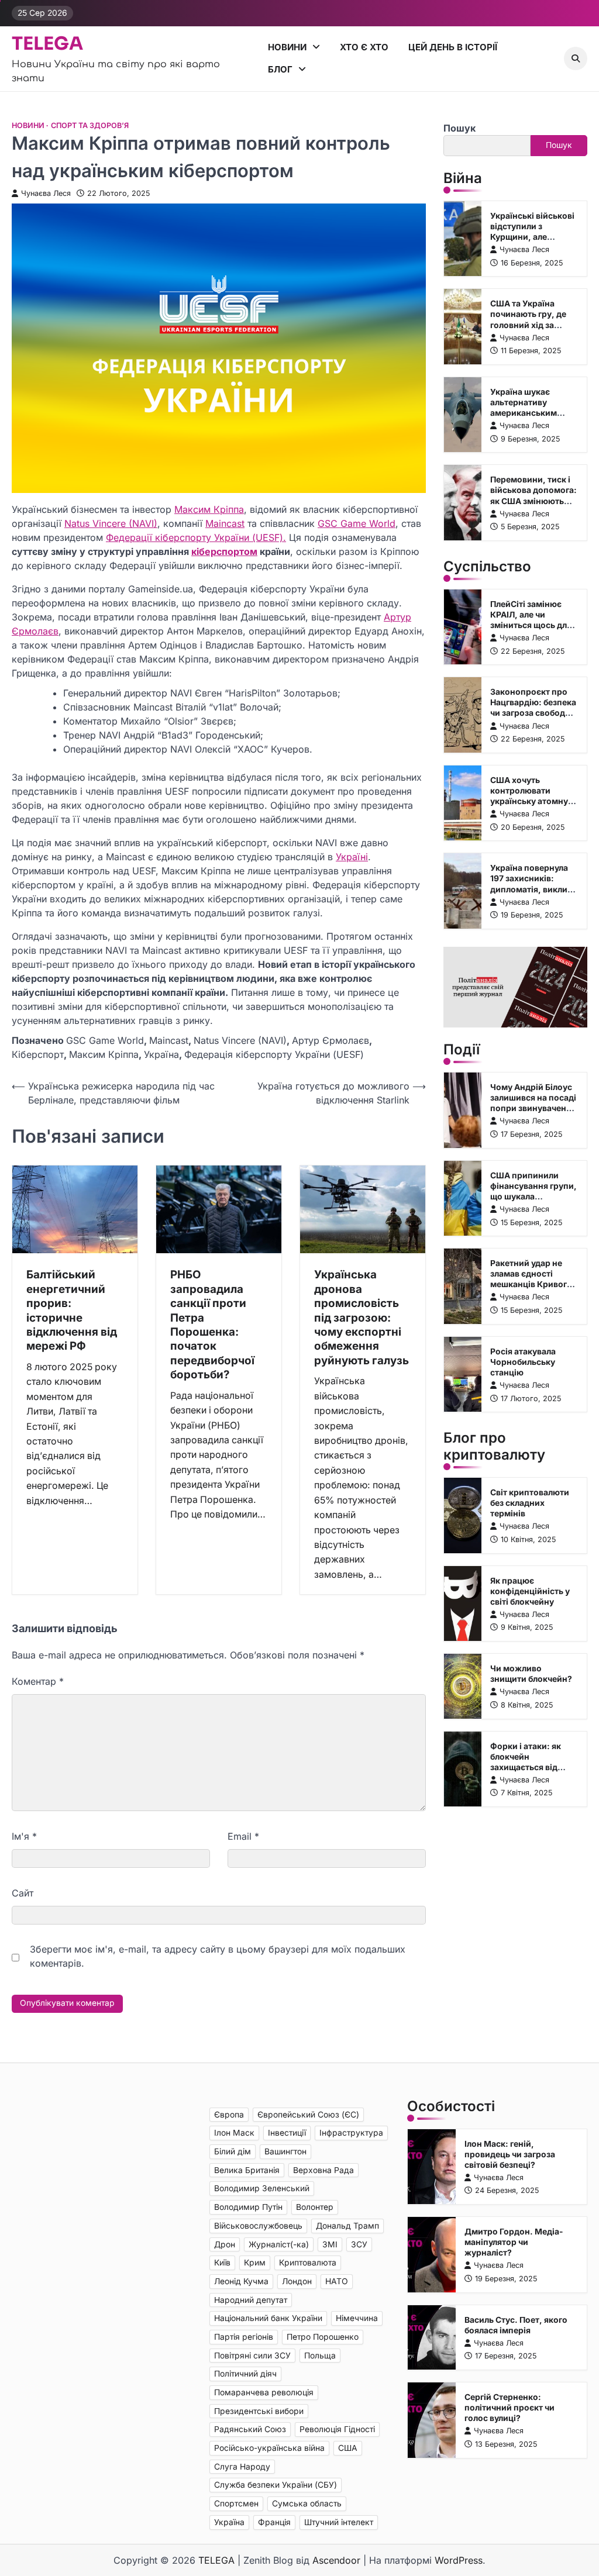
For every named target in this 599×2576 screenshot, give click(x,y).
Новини (287, 47)
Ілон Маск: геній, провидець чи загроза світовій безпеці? (510, 2154)
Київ (222, 2263)
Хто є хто (364, 47)
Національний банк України (268, 2318)
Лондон (297, 2281)
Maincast (225, 523)
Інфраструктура (351, 2133)
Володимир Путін (248, 2207)
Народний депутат (251, 2300)
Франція (274, 2522)
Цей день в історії (453, 47)
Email (243, 1836)
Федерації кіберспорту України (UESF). (196, 537)
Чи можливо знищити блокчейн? (531, 1674)
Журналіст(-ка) (279, 2244)
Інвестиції (287, 2133)
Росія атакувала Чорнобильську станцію (523, 1362)
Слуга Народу (242, 2467)
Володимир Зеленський (262, 2188)
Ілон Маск (234, 2133)
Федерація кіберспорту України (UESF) (274, 1054)
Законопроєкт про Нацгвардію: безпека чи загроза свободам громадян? (533, 708)
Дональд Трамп (347, 2226)
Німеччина (357, 2318)
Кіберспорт (38, 1054)
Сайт (23, 1893)
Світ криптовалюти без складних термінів (530, 1503)
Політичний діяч (245, 2374)
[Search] (576, 58)
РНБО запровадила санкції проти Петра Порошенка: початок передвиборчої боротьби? (212, 1325)
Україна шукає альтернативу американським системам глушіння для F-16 (530, 413)
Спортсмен (236, 2503)
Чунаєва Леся (46, 193)
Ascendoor (336, 2560)
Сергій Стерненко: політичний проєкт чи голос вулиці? (510, 2408)
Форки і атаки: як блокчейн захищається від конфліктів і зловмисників (526, 1767)
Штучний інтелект (339, 2522)
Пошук (459, 128)
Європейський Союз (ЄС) (308, 2115)
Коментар (38, 1681)
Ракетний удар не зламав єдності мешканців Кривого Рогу (531, 1279)
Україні (352, 857)
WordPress (459, 2560)
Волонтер (315, 2207)
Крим (255, 2263)
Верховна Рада (323, 2170)
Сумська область (307, 2503)
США (348, 2448)
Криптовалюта (308, 2263)
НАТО (337, 2281)
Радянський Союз (250, 2429)
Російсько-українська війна (269, 2448)
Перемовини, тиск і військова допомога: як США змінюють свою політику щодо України (533, 501)
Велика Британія (247, 2170)
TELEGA (47, 44)
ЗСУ (359, 2244)
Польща (320, 2356)
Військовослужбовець (258, 2226)
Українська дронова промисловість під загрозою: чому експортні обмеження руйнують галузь (362, 1318)
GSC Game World (357, 523)
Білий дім (233, 2151)
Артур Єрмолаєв (331, 1040)
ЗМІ (330, 2244)
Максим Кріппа (209, 509)
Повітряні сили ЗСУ (252, 2356)
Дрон (225, 2244)
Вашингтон (285, 2151)
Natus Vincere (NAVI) (111, 523)
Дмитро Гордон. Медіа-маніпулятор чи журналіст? (514, 2242)
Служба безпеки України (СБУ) (276, 2485)
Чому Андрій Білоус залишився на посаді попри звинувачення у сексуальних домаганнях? (533, 1108)
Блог (280, 69)
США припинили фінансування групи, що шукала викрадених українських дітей (533, 1196)
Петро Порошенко (323, 2337)
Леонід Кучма (241, 2281)
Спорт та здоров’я (90, 125)
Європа (229, 2115)
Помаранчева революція (264, 2392)
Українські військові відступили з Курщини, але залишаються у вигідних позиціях (532, 237)
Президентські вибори (259, 2411)
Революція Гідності (337, 2429)
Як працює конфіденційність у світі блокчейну (530, 1591)
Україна (161, 1054)
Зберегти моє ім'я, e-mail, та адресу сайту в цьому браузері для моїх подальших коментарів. (218, 1956)
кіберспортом (224, 551)
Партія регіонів (244, 2337)
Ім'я (24, 1836)
